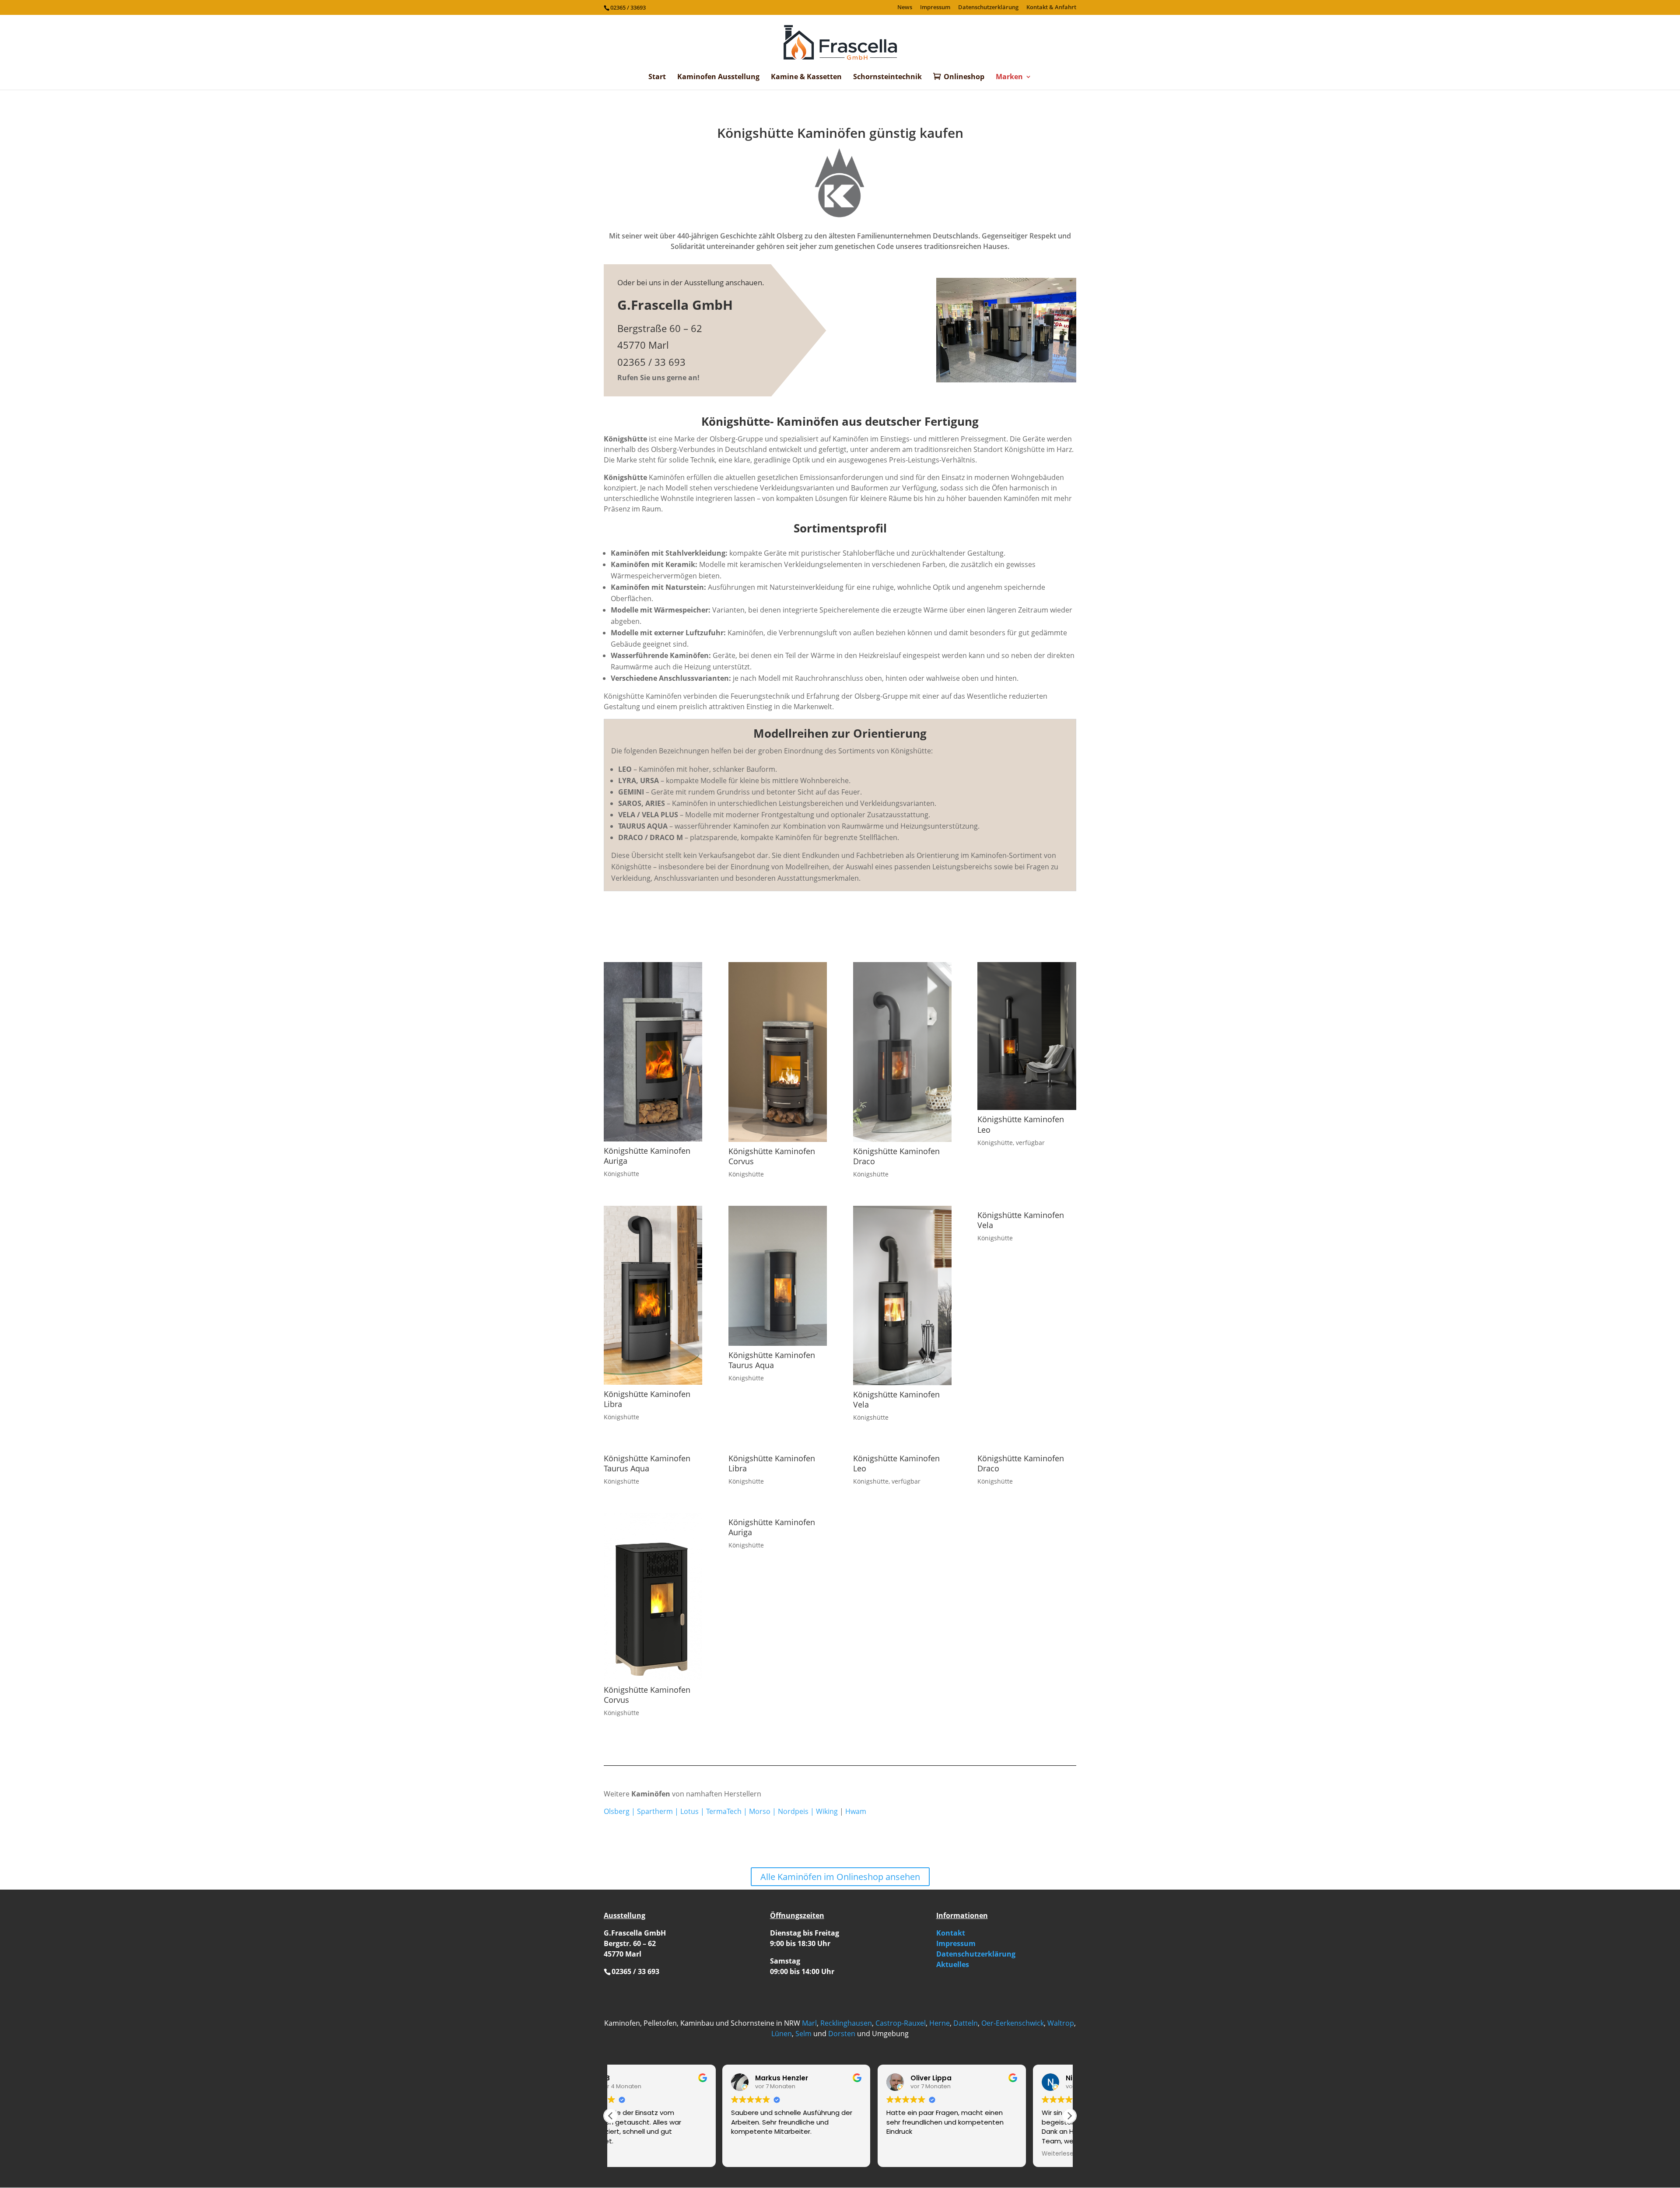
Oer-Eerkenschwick (1013, 2023)
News (905, 8)
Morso (760, 1811)
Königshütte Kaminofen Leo (1021, 1124)
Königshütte (621, 1174)
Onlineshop (964, 77)
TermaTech (724, 1811)
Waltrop (1061, 2023)
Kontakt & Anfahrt (1051, 8)
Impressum (935, 8)
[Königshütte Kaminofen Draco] (902, 1052)
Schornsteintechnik (887, 77)
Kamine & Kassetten (806, 77)
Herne (940, 2023)
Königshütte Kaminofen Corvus (772, 1156)
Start (657, 77)
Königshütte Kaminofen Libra (647, 1399)
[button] (1069, 2116)
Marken (1009, 77)
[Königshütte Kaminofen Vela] (902, 1295)
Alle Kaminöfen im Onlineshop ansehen (840, 1877)
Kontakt (951, 1933)
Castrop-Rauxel (901, 2023)
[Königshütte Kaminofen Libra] (653, 1295)
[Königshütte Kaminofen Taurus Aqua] (778, 1276)
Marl (809, 2023)
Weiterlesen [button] (947, 2154)
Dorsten (842, 2034)
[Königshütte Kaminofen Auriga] (653, 1052)
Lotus (689, 1811)
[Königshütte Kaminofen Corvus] (778, 1052)
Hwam (856, 1811)
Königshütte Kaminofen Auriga (647, 1156)
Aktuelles (953, 1964)
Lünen (782, 2034)
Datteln (966, 2023)
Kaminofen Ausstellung (718, 77)
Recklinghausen (846, 2023)
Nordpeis (793, 1811)
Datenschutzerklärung (988, 8)
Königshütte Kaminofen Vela (896, 1399)
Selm (803, 2034)
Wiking (827, 1811)
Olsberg (617, 1811)
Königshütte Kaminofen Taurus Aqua (772, 1360)
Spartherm (655, 1811)
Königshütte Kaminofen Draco (896, 1156)
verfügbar (1030, 1143)
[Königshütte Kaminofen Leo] (1027, 1036)
